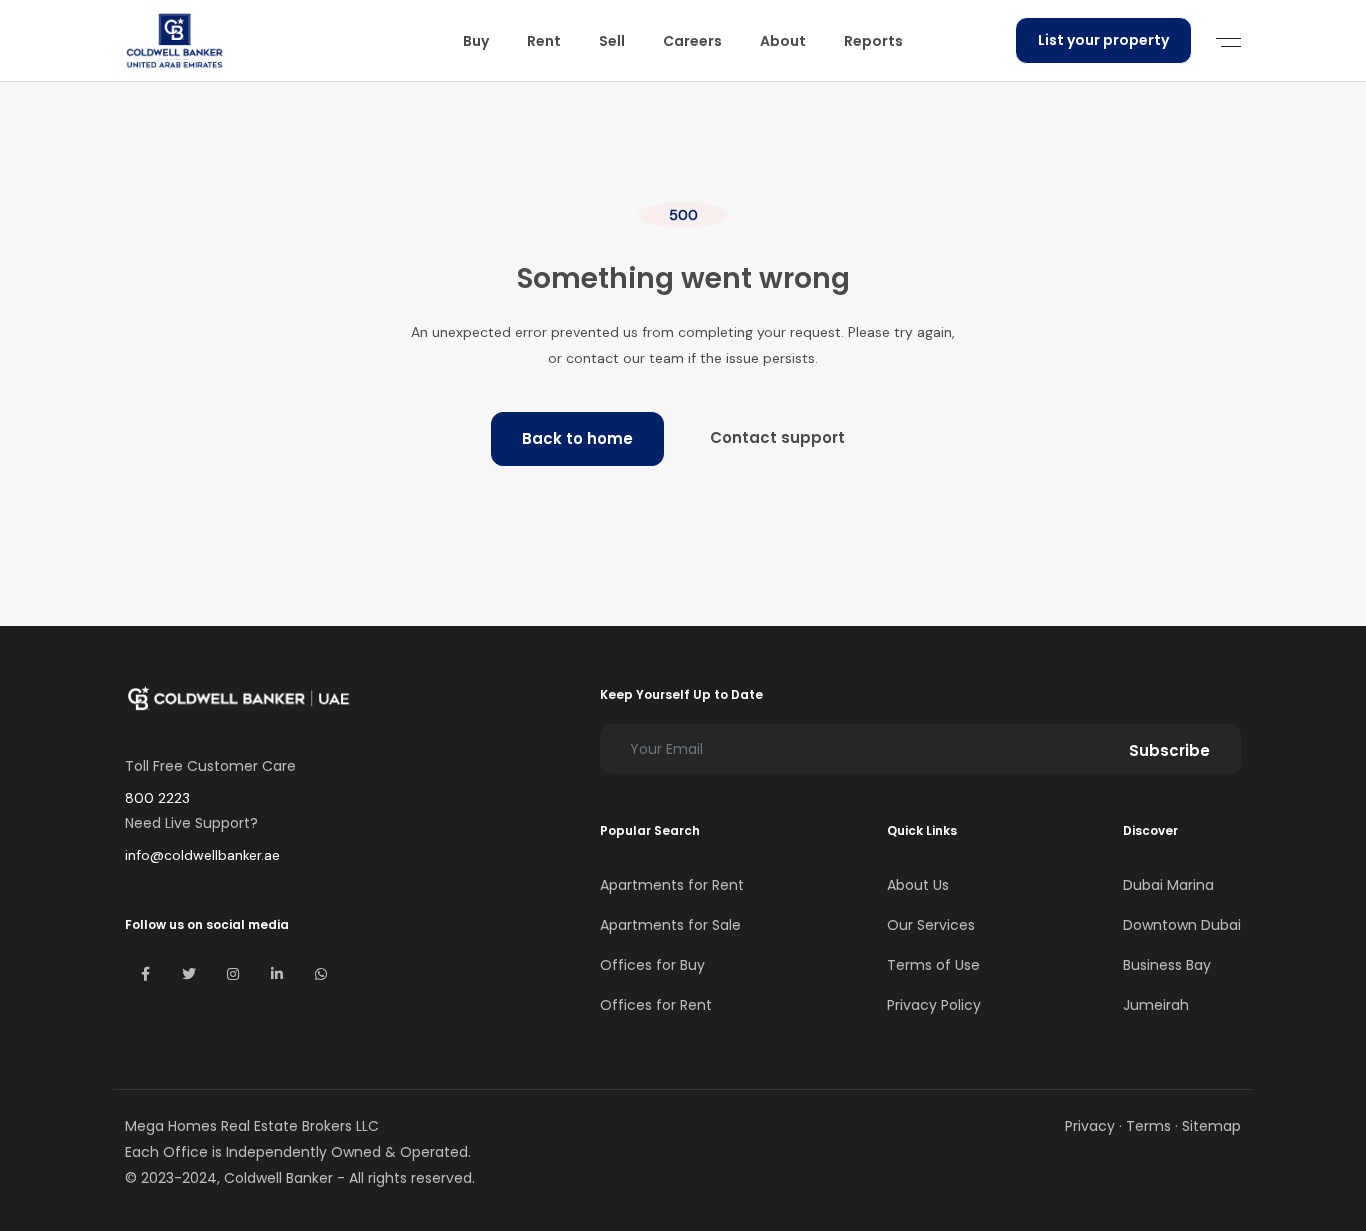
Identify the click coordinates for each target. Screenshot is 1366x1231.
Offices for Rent (656, 1005)
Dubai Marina (1168, 885)
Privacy (1090, 1126)
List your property (1103, 40)
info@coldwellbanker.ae (202, 855)
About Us (918, 885)
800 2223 (157, 798)
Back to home (577, 438)
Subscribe (1169, 750)
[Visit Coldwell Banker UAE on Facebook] (145, 974)
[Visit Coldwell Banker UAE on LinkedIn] (277, 974)
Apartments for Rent (672, 885)
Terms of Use (933, 965)
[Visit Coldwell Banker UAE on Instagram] (233, 974)
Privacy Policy (934, 1005)
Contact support (777, 437)
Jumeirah (1156, 1005)
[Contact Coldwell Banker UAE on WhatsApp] (321, 974)
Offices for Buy (652, 965)
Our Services (931, 925)
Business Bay (1167, 965)
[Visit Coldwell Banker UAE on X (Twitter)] (189, 974)
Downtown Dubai (1182, 925)
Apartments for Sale (670, 925)
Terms (1148, 1126)
